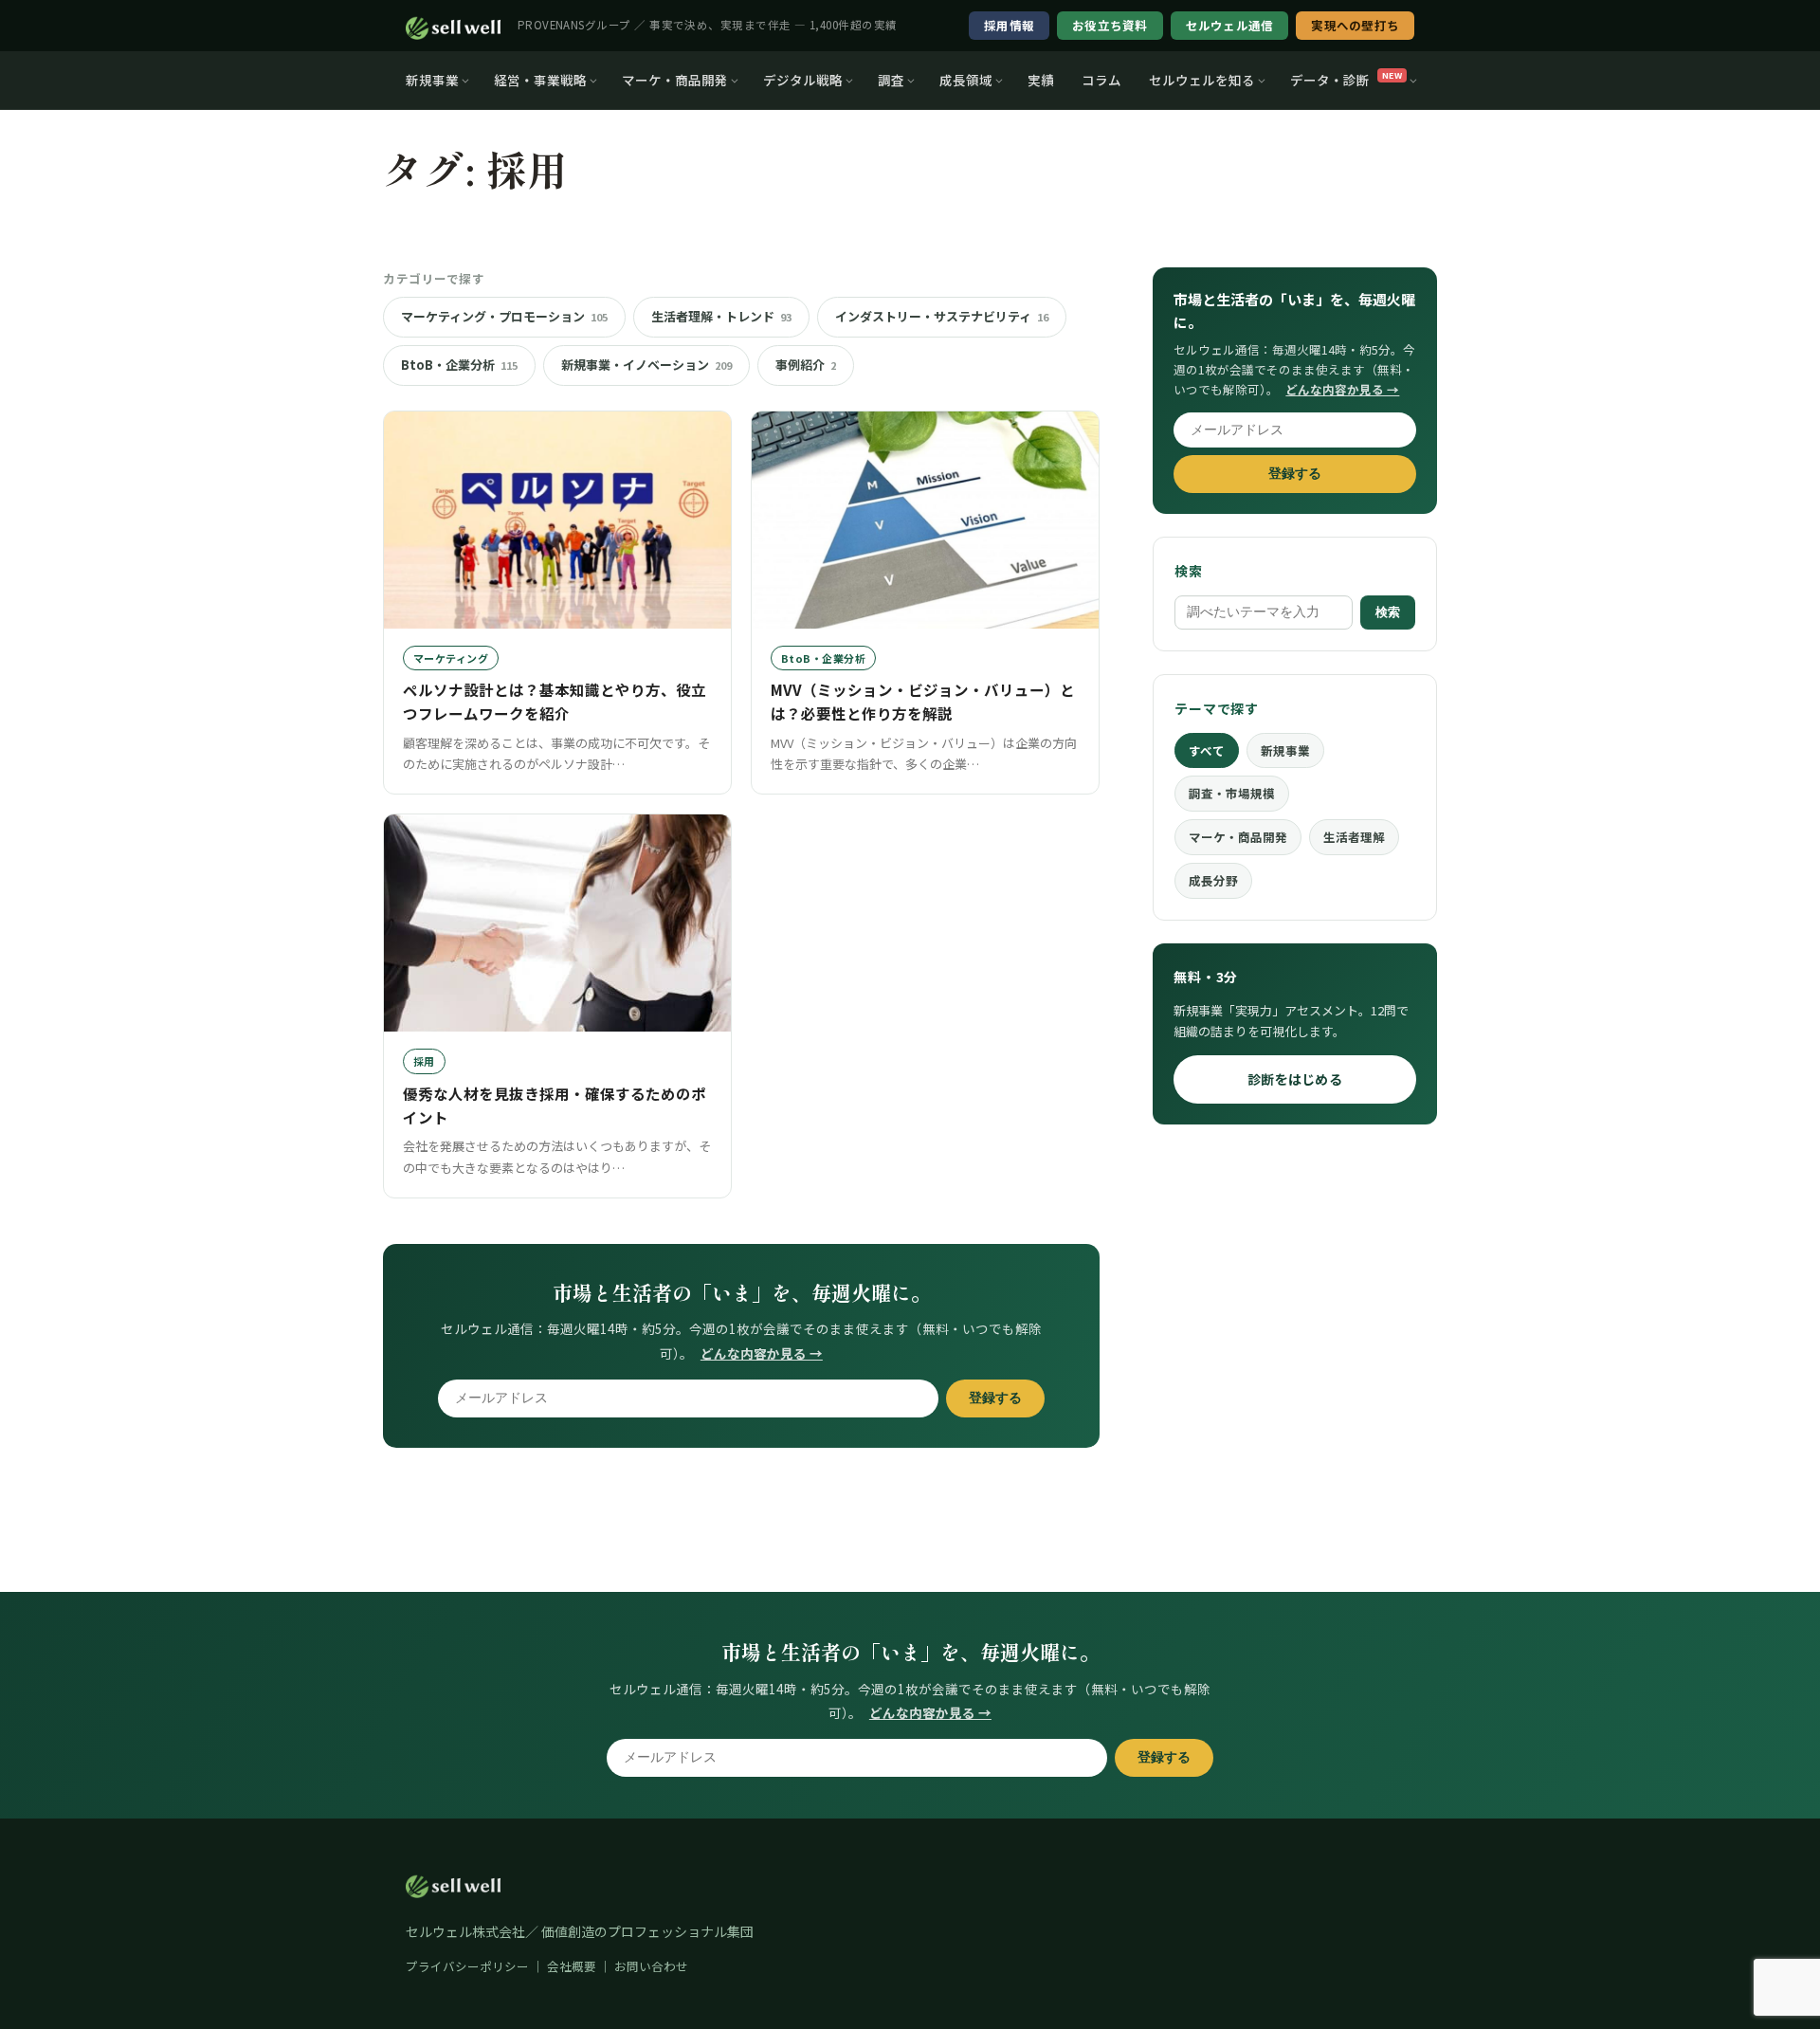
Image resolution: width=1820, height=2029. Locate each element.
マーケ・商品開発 (675, 80)
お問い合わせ (651, 1966)
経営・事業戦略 (540, 80)
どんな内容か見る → (762, 1353)
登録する (995, 1398)
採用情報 (1009, 25)
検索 (1388, 612)
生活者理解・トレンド (721, 316)
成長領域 (966, 80)
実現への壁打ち (1355, 25)
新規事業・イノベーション (646, 365)
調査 (891, 80)
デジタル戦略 (803, 80)
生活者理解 (1354, 837)
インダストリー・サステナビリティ (942, 316)
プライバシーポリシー (467, 1966)
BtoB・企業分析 (459, 365)
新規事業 (432, 80)
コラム (1101, 80)
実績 (1041, 80)
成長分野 (1213, 880)
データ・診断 (1346, 80)
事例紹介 (806, 365)
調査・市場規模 (1232, 793)
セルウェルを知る (1202, 80)
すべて (1207, 750)
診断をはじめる (1295, 1079)
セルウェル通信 (1230, 25)
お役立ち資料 (1110, 25)
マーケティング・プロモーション (504, 316)
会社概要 (572, 1966)
